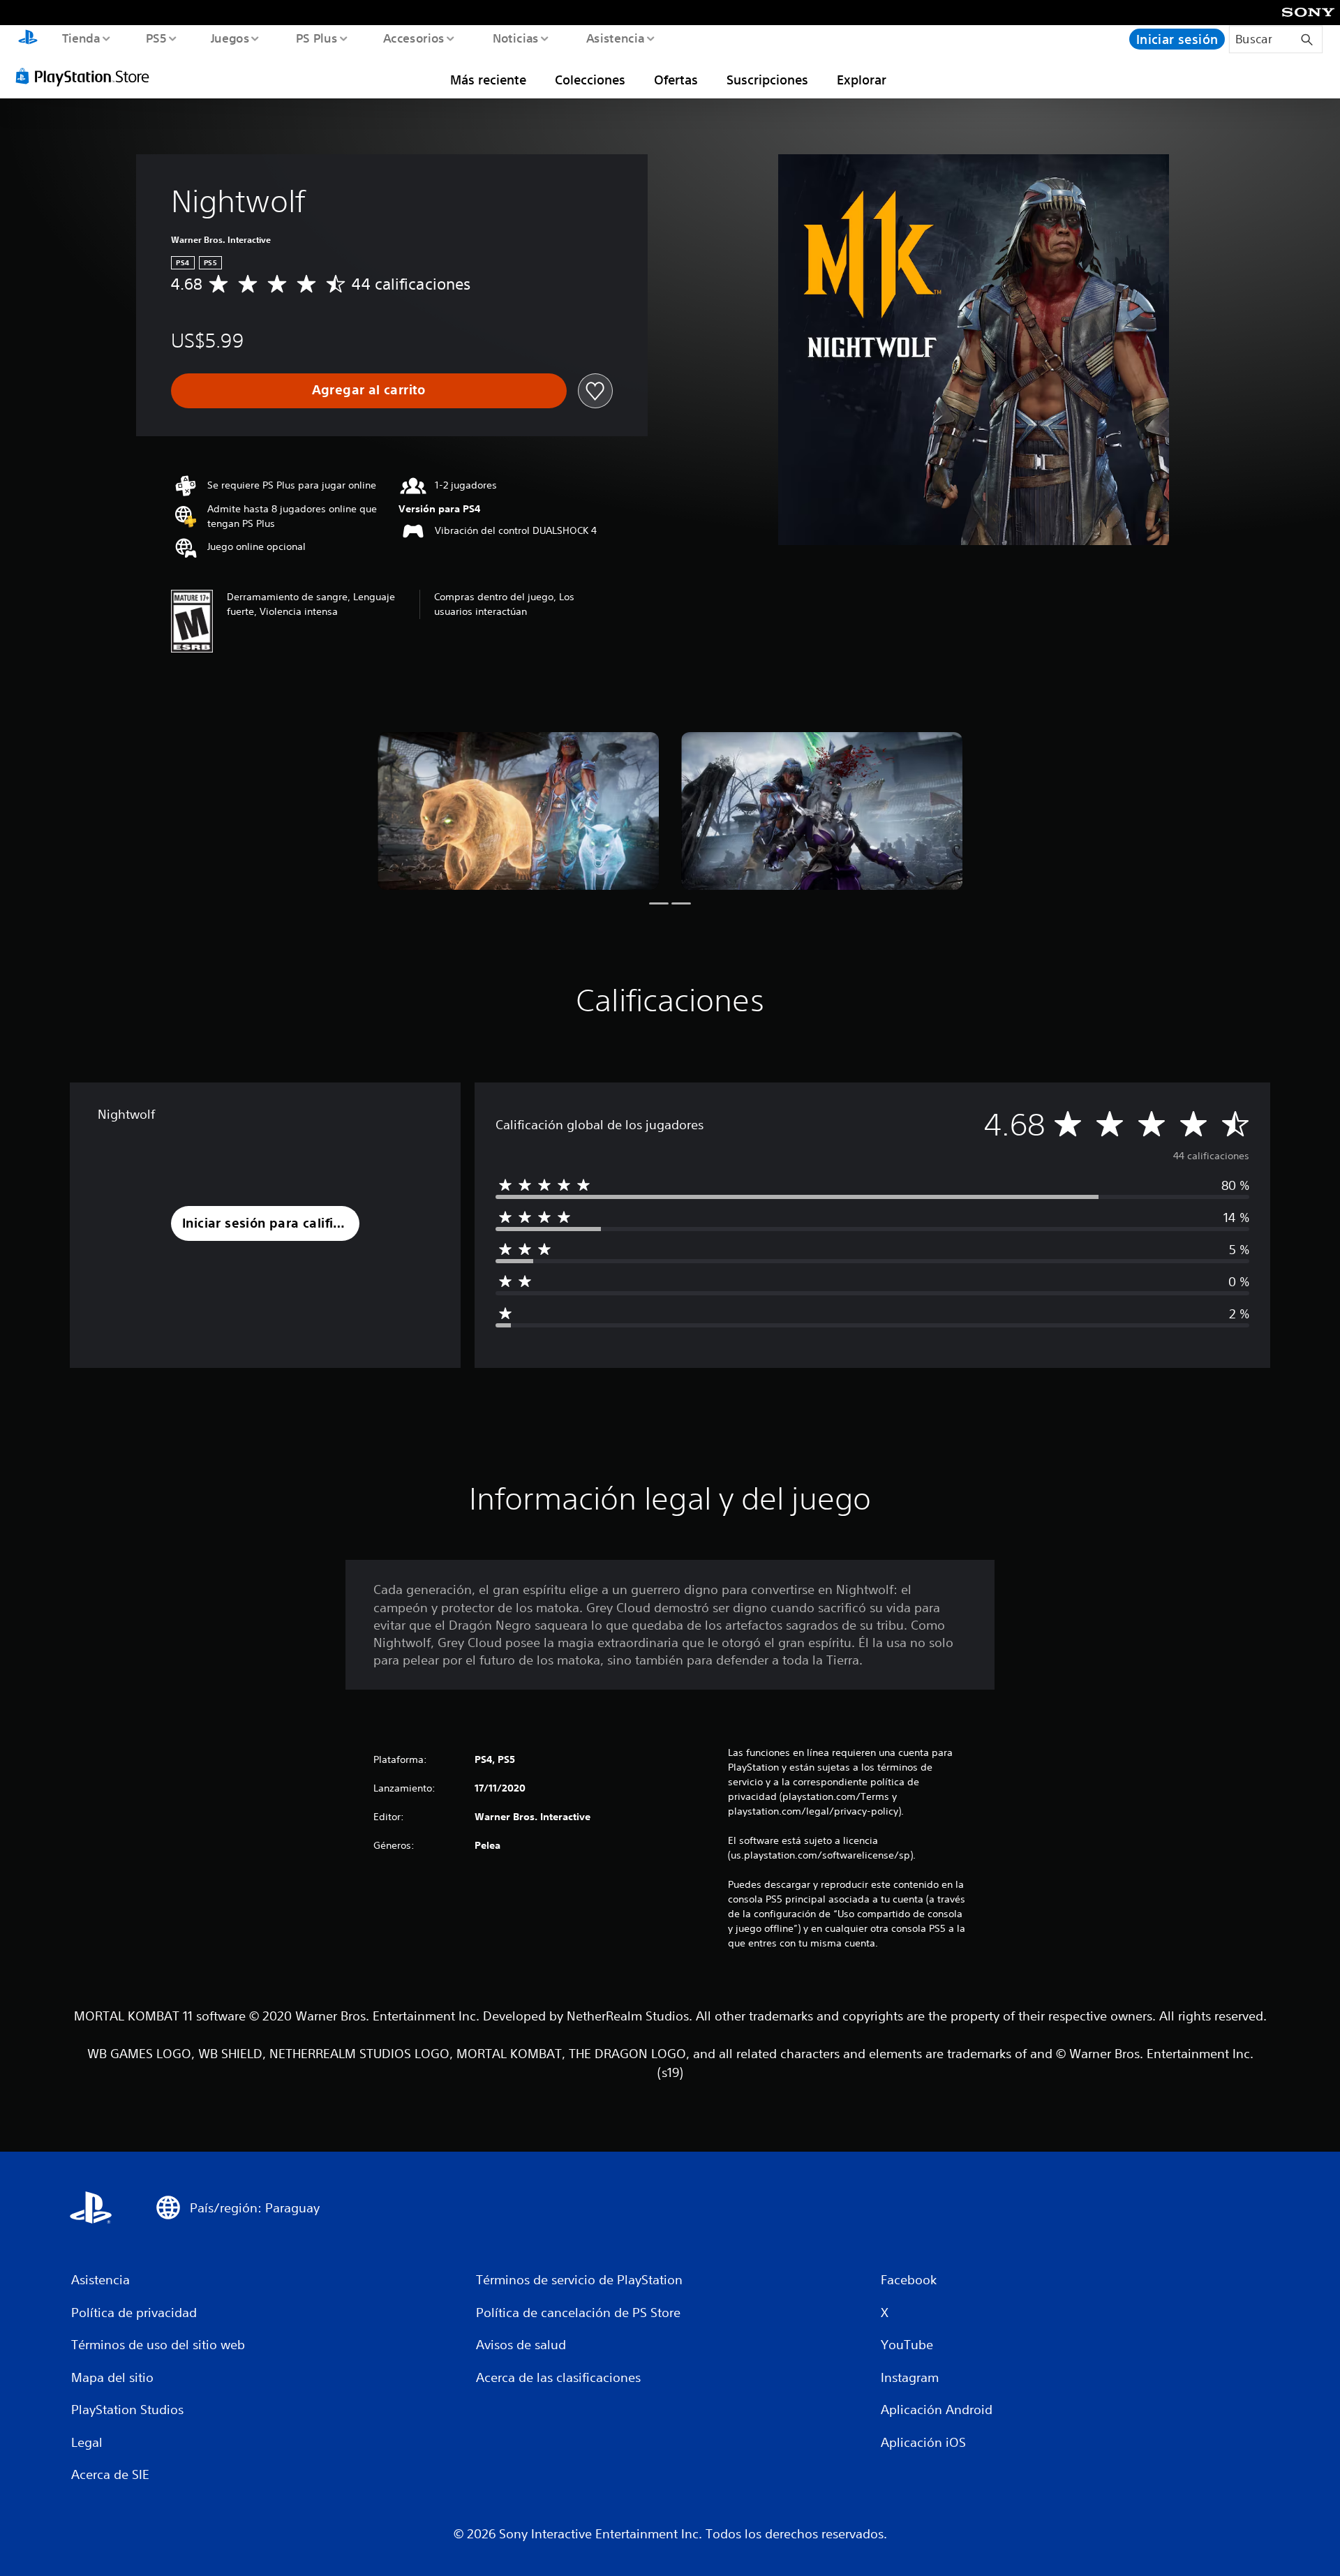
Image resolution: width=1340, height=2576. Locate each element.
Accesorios (414, 38)
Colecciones (590, 80)
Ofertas (676, 80)
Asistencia (615, 38)
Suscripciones (767, 80)
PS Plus (316, 38)
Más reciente (488, 80)
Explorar (862, 80)
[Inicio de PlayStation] (28, 39)
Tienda (81, 38)
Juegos (230, 38)
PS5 (156, 38)
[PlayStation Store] (87, 76)
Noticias (516, 38)
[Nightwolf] (518, 811)
